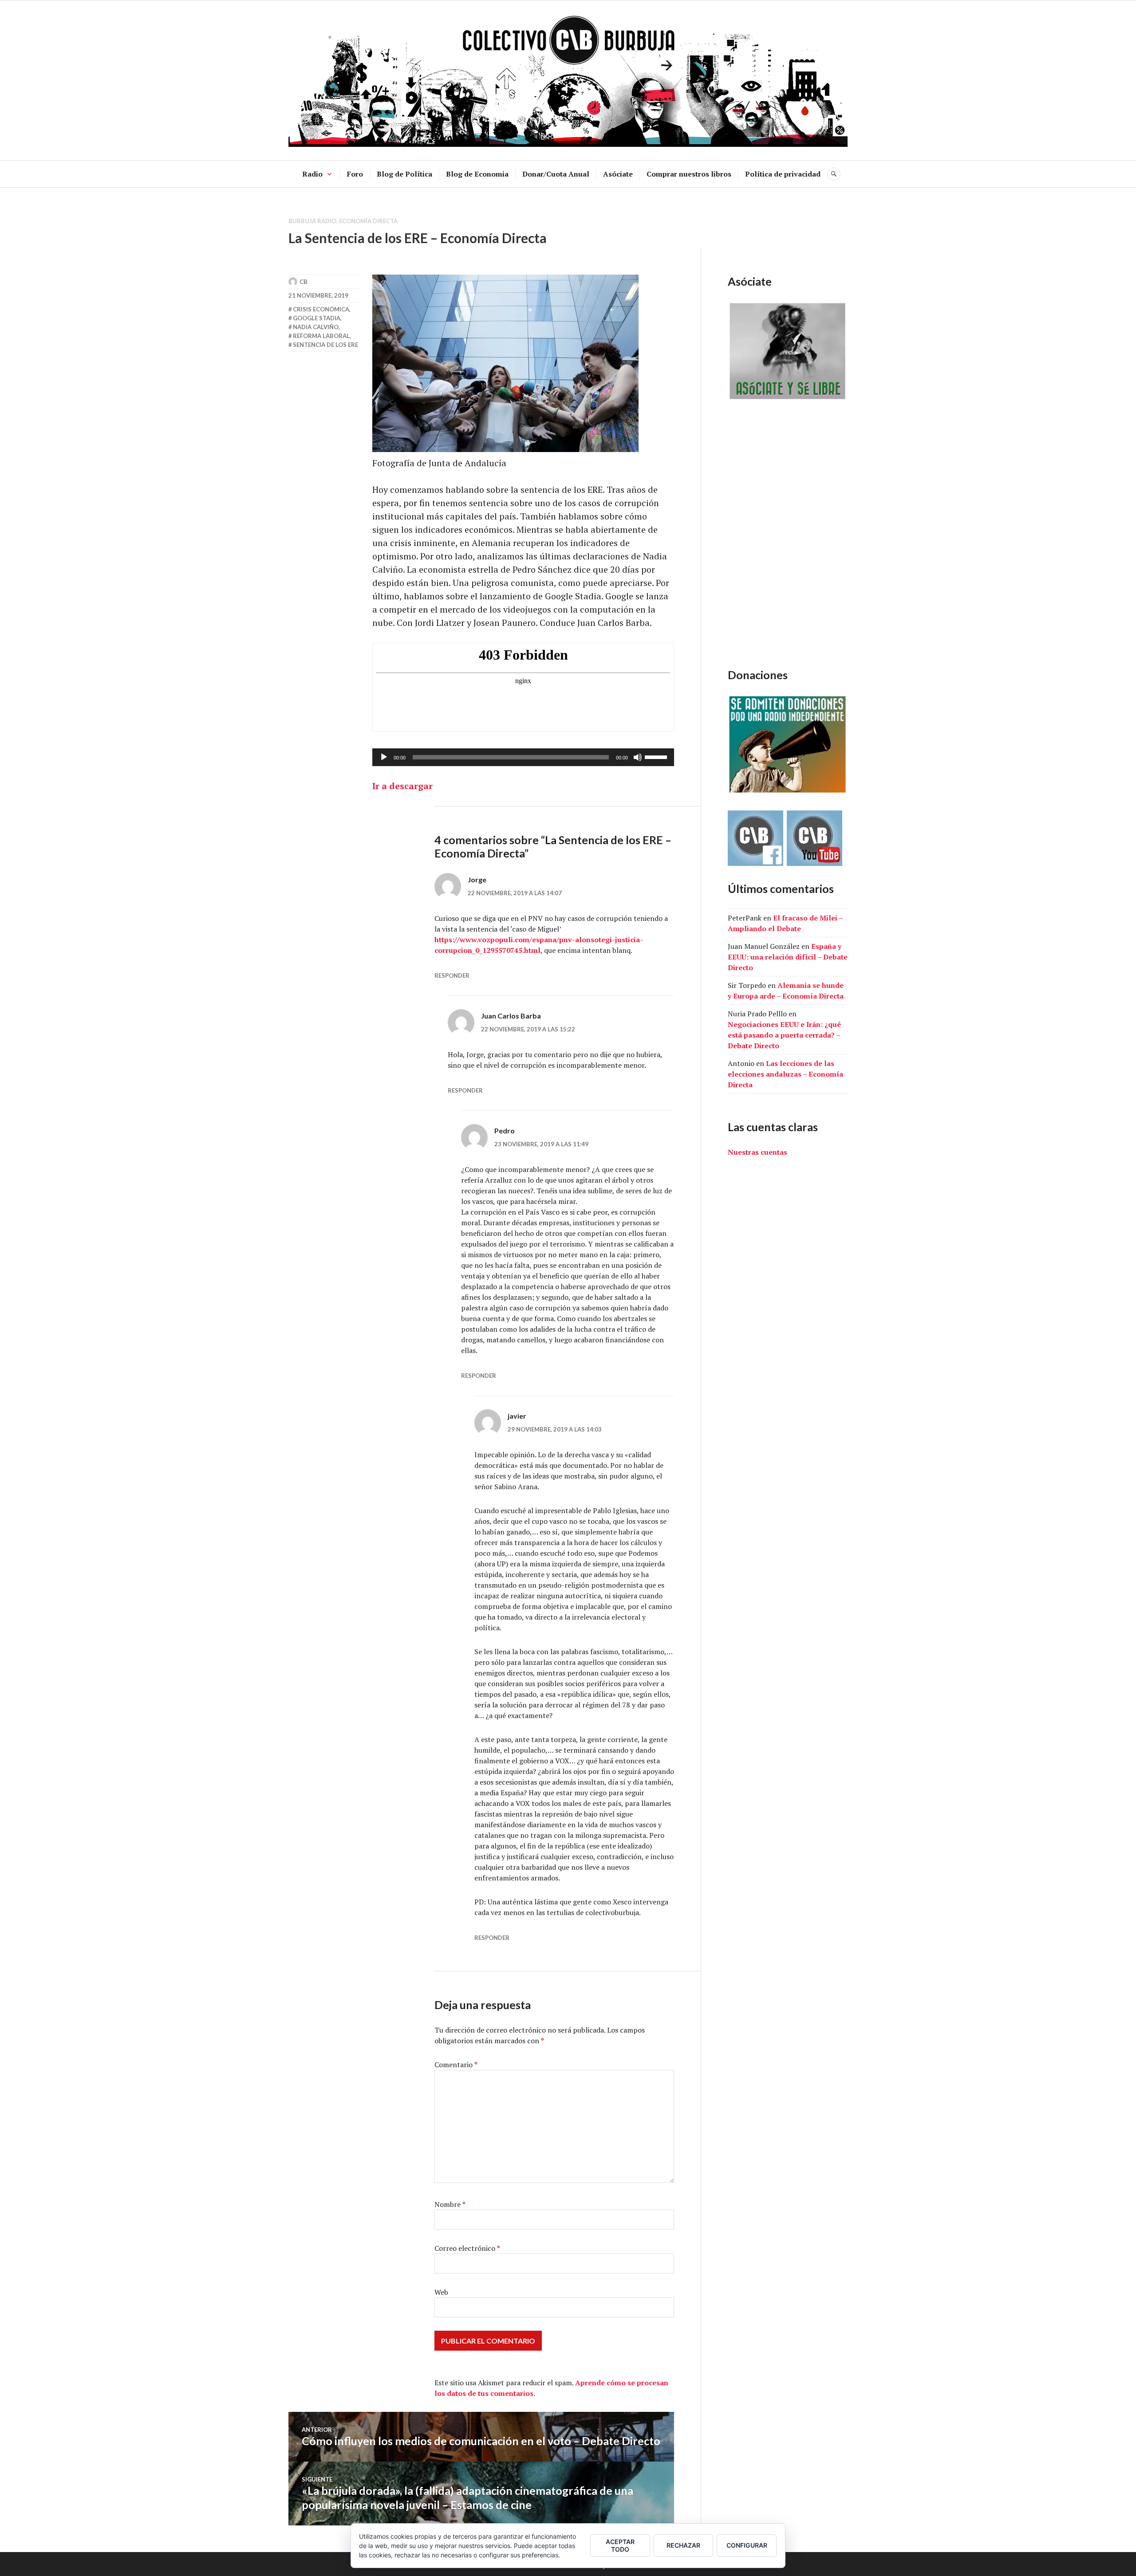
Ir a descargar (402, 786)
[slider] (657, 756)
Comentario (456, 2065)
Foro (355, 174)
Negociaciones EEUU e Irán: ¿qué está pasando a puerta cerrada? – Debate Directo (784, 1035)
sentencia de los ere (325, 345)
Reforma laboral (321, 336)
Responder (452, 975)
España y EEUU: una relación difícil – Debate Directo (788, 957)
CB (304, 282)
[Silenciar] (638, 757)
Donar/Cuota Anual (556, 174)
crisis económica (321, 309)
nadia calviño (316, 327)
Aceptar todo (620, 2545)
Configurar (747, 2545)
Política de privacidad (783, 174)
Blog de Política (404, 174)
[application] (523, 757)
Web (441, 2292)
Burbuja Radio (312, 221)
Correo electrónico (467, 2248)
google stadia (317, 318)
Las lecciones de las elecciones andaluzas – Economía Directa (785, 1074)
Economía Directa (368, 221)
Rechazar (683, 2545)
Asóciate (618, 174)
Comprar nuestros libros (689, 174)
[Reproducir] (384, 757)
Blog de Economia (477, 174)
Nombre (450, 2204)
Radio (312, 174)
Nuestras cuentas (757, 1152)
